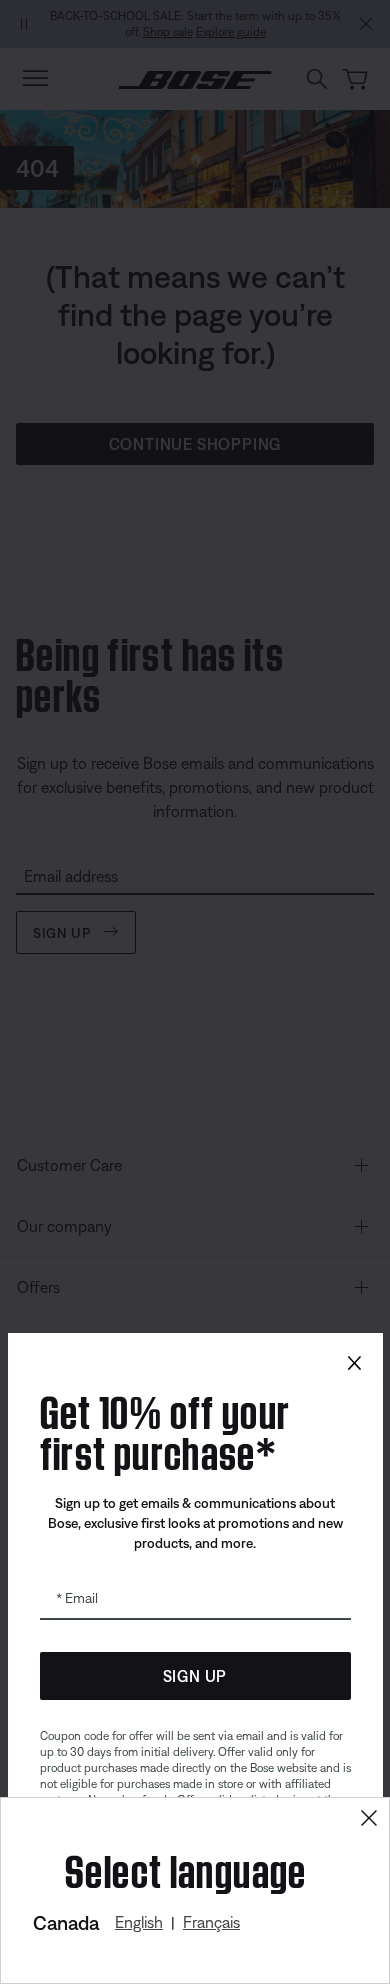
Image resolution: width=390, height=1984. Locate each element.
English (139, 1922)
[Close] (369, 1818)
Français (211, 1922)
